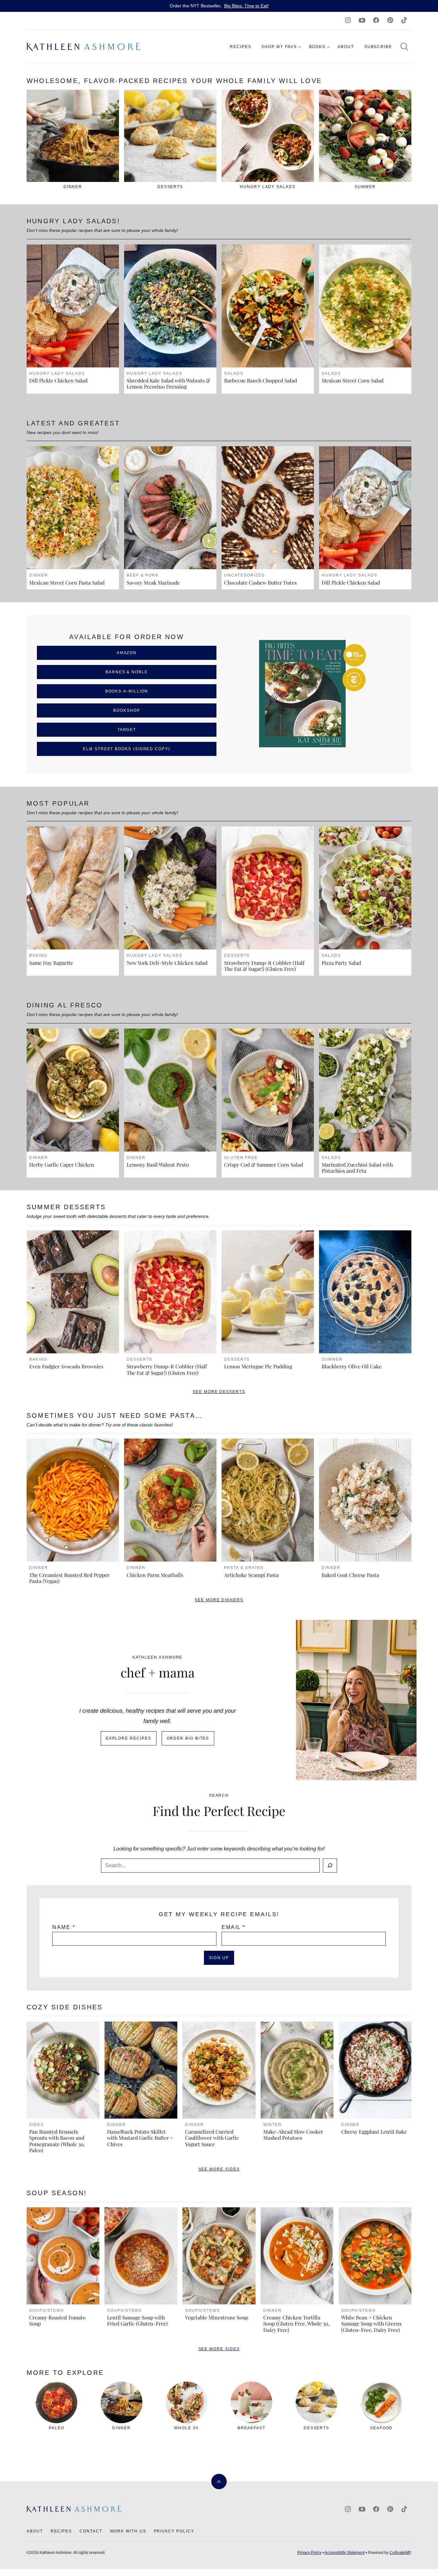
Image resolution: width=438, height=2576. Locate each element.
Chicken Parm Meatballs (155, 1575)
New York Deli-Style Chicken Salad (167, 963)
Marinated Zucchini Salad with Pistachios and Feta (357, 1168)
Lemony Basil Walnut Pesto (158, 1165)
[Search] (404, 46)
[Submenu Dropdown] (300, 47)
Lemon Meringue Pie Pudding (258, 1366)
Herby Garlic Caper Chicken (62, 1165)
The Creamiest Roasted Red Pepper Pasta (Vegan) (69, 1578)
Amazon (127, 653)
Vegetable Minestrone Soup (217, 2317)
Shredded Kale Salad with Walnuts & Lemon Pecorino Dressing (168, 383)
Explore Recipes (129, 1738)
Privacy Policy (174, 2531)
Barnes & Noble (127, 672)
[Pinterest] (390, 20)
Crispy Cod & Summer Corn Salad (264, 1165)
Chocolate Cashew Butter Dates (260, 582)
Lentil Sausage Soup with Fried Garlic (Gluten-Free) (137, 2320)
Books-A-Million (127, 691)
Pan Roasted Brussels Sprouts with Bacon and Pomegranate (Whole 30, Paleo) (57, 2141)
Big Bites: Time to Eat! (246, 6)
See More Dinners (219, 1600)
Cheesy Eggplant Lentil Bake (374, 2132)
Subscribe (378, 47)
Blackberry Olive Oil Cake (352, 1366)
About (346, 47)
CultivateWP (400, 2553)
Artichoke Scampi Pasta (251, 1575)
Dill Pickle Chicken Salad (58, 380)
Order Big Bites (188, 1738)
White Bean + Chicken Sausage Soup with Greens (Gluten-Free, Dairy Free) (371, 2323)
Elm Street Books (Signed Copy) (127, 749)
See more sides (219, 2169)
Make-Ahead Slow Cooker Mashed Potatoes (293, 2135)
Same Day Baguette (51, 963)
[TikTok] (404, 20)
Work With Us (128, 2531)
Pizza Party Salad (341, 963)
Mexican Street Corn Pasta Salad (67, 582)
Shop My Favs (279, 47)
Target (127, 730)
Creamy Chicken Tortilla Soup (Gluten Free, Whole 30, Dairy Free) (296, 2323)
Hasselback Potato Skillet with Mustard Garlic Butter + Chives (140, 2138)
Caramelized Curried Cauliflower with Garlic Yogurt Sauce (212, 2138)
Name (64, 1927)
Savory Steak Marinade (153, 582)
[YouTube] (362, 20)
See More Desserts (219, 1392)
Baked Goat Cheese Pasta (350, 1575)
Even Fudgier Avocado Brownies (66, 1366)
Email (234, 1927)
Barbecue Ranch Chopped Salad (261, 380)
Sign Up (219, 1958)
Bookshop (126, 710)
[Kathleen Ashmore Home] (84, 47)
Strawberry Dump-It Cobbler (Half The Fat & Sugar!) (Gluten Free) (264, 966)
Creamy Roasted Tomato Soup (57, 2320)
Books (317, 47)
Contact (91, 2531)
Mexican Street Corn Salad (353, 380)
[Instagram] (348, 20)
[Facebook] (376, 20)
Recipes (240, 47)
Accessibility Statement (345, 2553)
